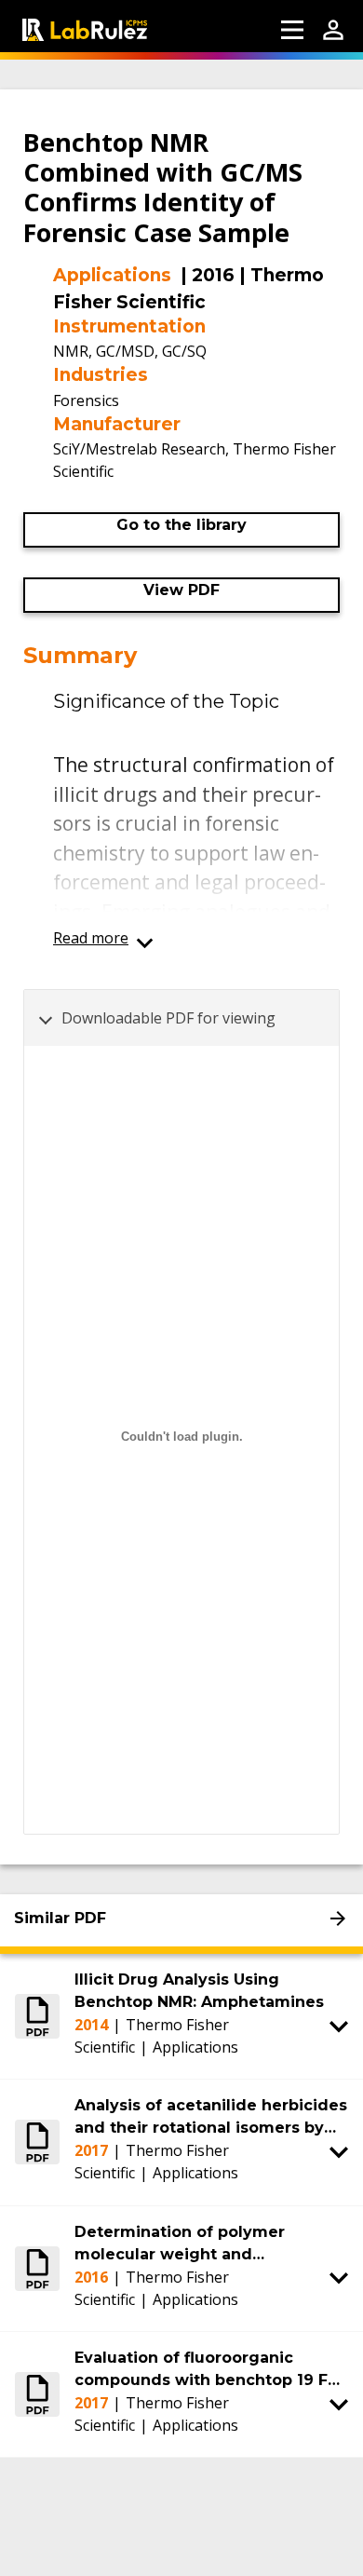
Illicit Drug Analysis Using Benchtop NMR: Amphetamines (199, 1991)
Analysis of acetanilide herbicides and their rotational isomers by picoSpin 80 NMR (211, 2118)
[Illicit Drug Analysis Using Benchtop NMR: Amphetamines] (37, 2016)
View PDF (181, 590)
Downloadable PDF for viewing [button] (168, 1018)
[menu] (292, 30)
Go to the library (181, 525)
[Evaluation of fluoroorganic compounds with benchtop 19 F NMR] (37, 2394)
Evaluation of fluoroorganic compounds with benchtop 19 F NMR (201, 2370)
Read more (91, 938)
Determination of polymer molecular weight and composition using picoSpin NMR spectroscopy (207, 2244)
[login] (333, 30)
